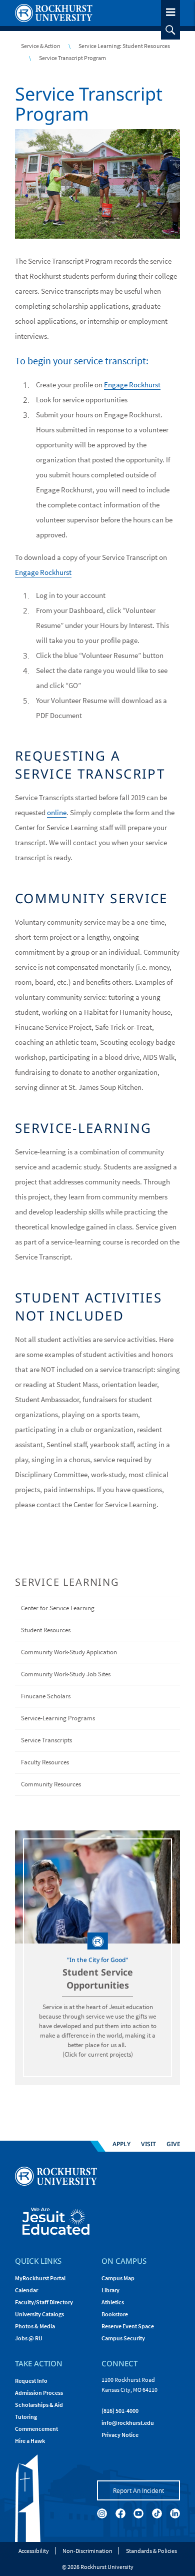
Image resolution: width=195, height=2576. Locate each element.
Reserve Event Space (128, 2326)
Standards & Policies (151, 2551)
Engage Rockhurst (132, 385)
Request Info (31, 2381)
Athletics (113, 2302)
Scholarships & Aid (39, 2405)
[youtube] (138, 2513)
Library (110, 2290)
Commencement (36, 2429)
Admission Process (39, 2393)
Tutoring (26, 2417)
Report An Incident (138, 2490)
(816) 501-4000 (120, 2411)
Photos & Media (35, 2326)
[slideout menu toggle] (170, 10)
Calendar (26, 2290)
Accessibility (34, 2551)
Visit (148, 2143)
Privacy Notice (120, 2435)
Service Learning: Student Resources (124, 46)
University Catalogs (39, 2314)
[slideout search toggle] (170, 30)
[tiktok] (157, 2513)
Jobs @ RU (29, 2338)
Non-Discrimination (87, 2551)
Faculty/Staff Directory (44, 2302)
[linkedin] (175, 2513)
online (57, 812)
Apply (121, 2143)
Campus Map (118, 2278)
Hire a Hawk (30, 2441)
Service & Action (41, 46)
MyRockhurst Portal (40, 2278)
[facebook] (120, 2513)
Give (173, 2143)
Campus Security (123, 2338)
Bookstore (115, 2314)
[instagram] (102, 2513)
